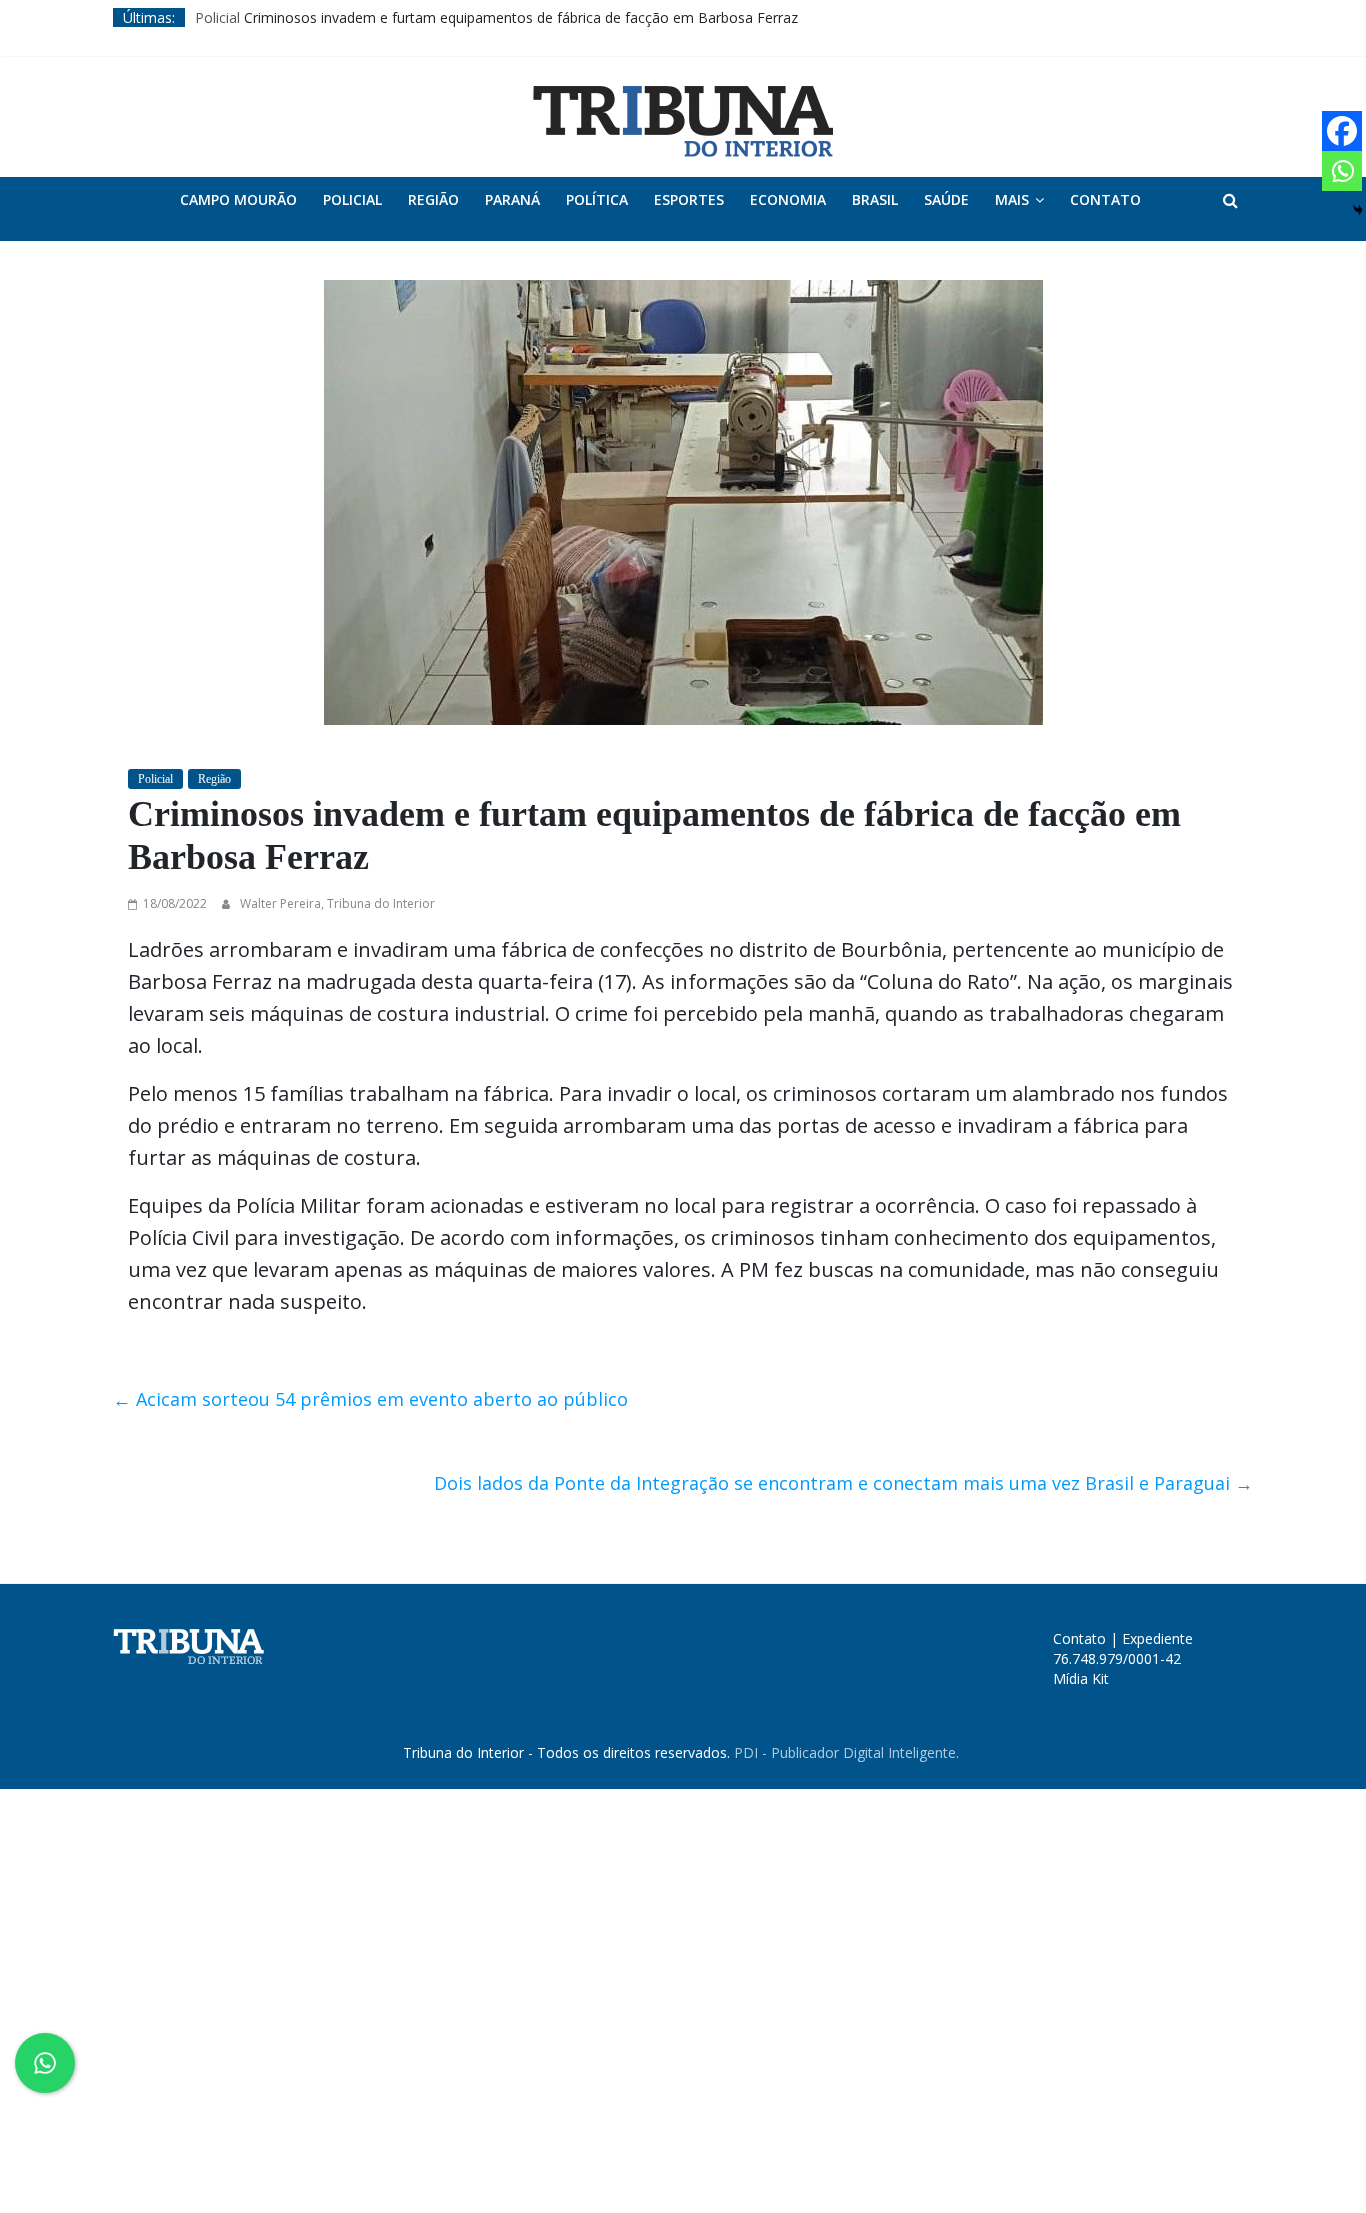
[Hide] (1358, 210)
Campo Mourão (238, 199)
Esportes (689, 199)
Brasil (875, 199)
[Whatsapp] (1342, 171)
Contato (1105, 199)
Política (597, 199)
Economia (788, 199)
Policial (217, 17)
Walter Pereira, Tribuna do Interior (337, 903)
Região (433, 199)
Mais (1012, 199)
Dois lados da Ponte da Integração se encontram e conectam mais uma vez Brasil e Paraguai (843, 1483)
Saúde (946, 199)
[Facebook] (1342, 131)
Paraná (512, 199)
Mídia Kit (1081, 1678)
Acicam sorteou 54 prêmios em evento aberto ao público (370, 1399)
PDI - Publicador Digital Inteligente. (846, 1752)
